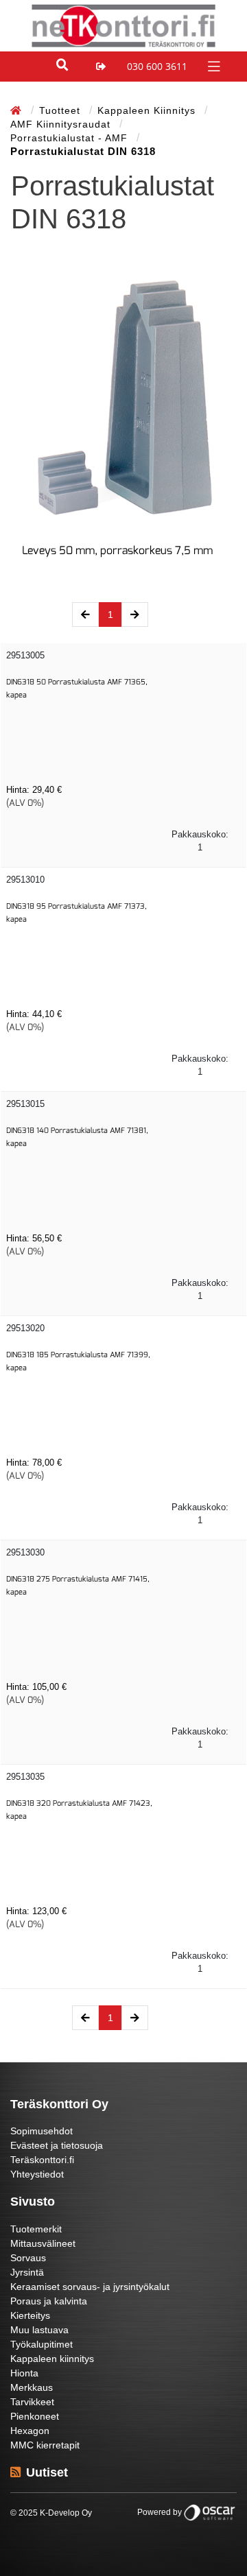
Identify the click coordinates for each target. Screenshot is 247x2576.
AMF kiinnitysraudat (62, 124)
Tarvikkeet (32, 2402)
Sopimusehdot (42, 2131)
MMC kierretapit (45, 2445)
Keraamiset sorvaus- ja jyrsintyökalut (90, 2287)
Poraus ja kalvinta (49, 2301)
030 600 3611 (157, 66)
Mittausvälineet (43, 2243)
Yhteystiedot (37, 2174)
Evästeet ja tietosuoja (57, 2145)
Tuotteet (61, 110)
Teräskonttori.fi (42, 2160)
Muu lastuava (39, 2330)
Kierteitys (30, 2315)
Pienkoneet (35, 2416)
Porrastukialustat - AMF (71, 138)
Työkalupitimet (42, 2344)
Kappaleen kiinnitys (148, 110)
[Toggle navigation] (212, 65)
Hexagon (30, 2431)
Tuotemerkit (36, 2229)
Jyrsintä (27, 2272)
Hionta (24, 2373)
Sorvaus (28, 2258)
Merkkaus (32, 2387)
